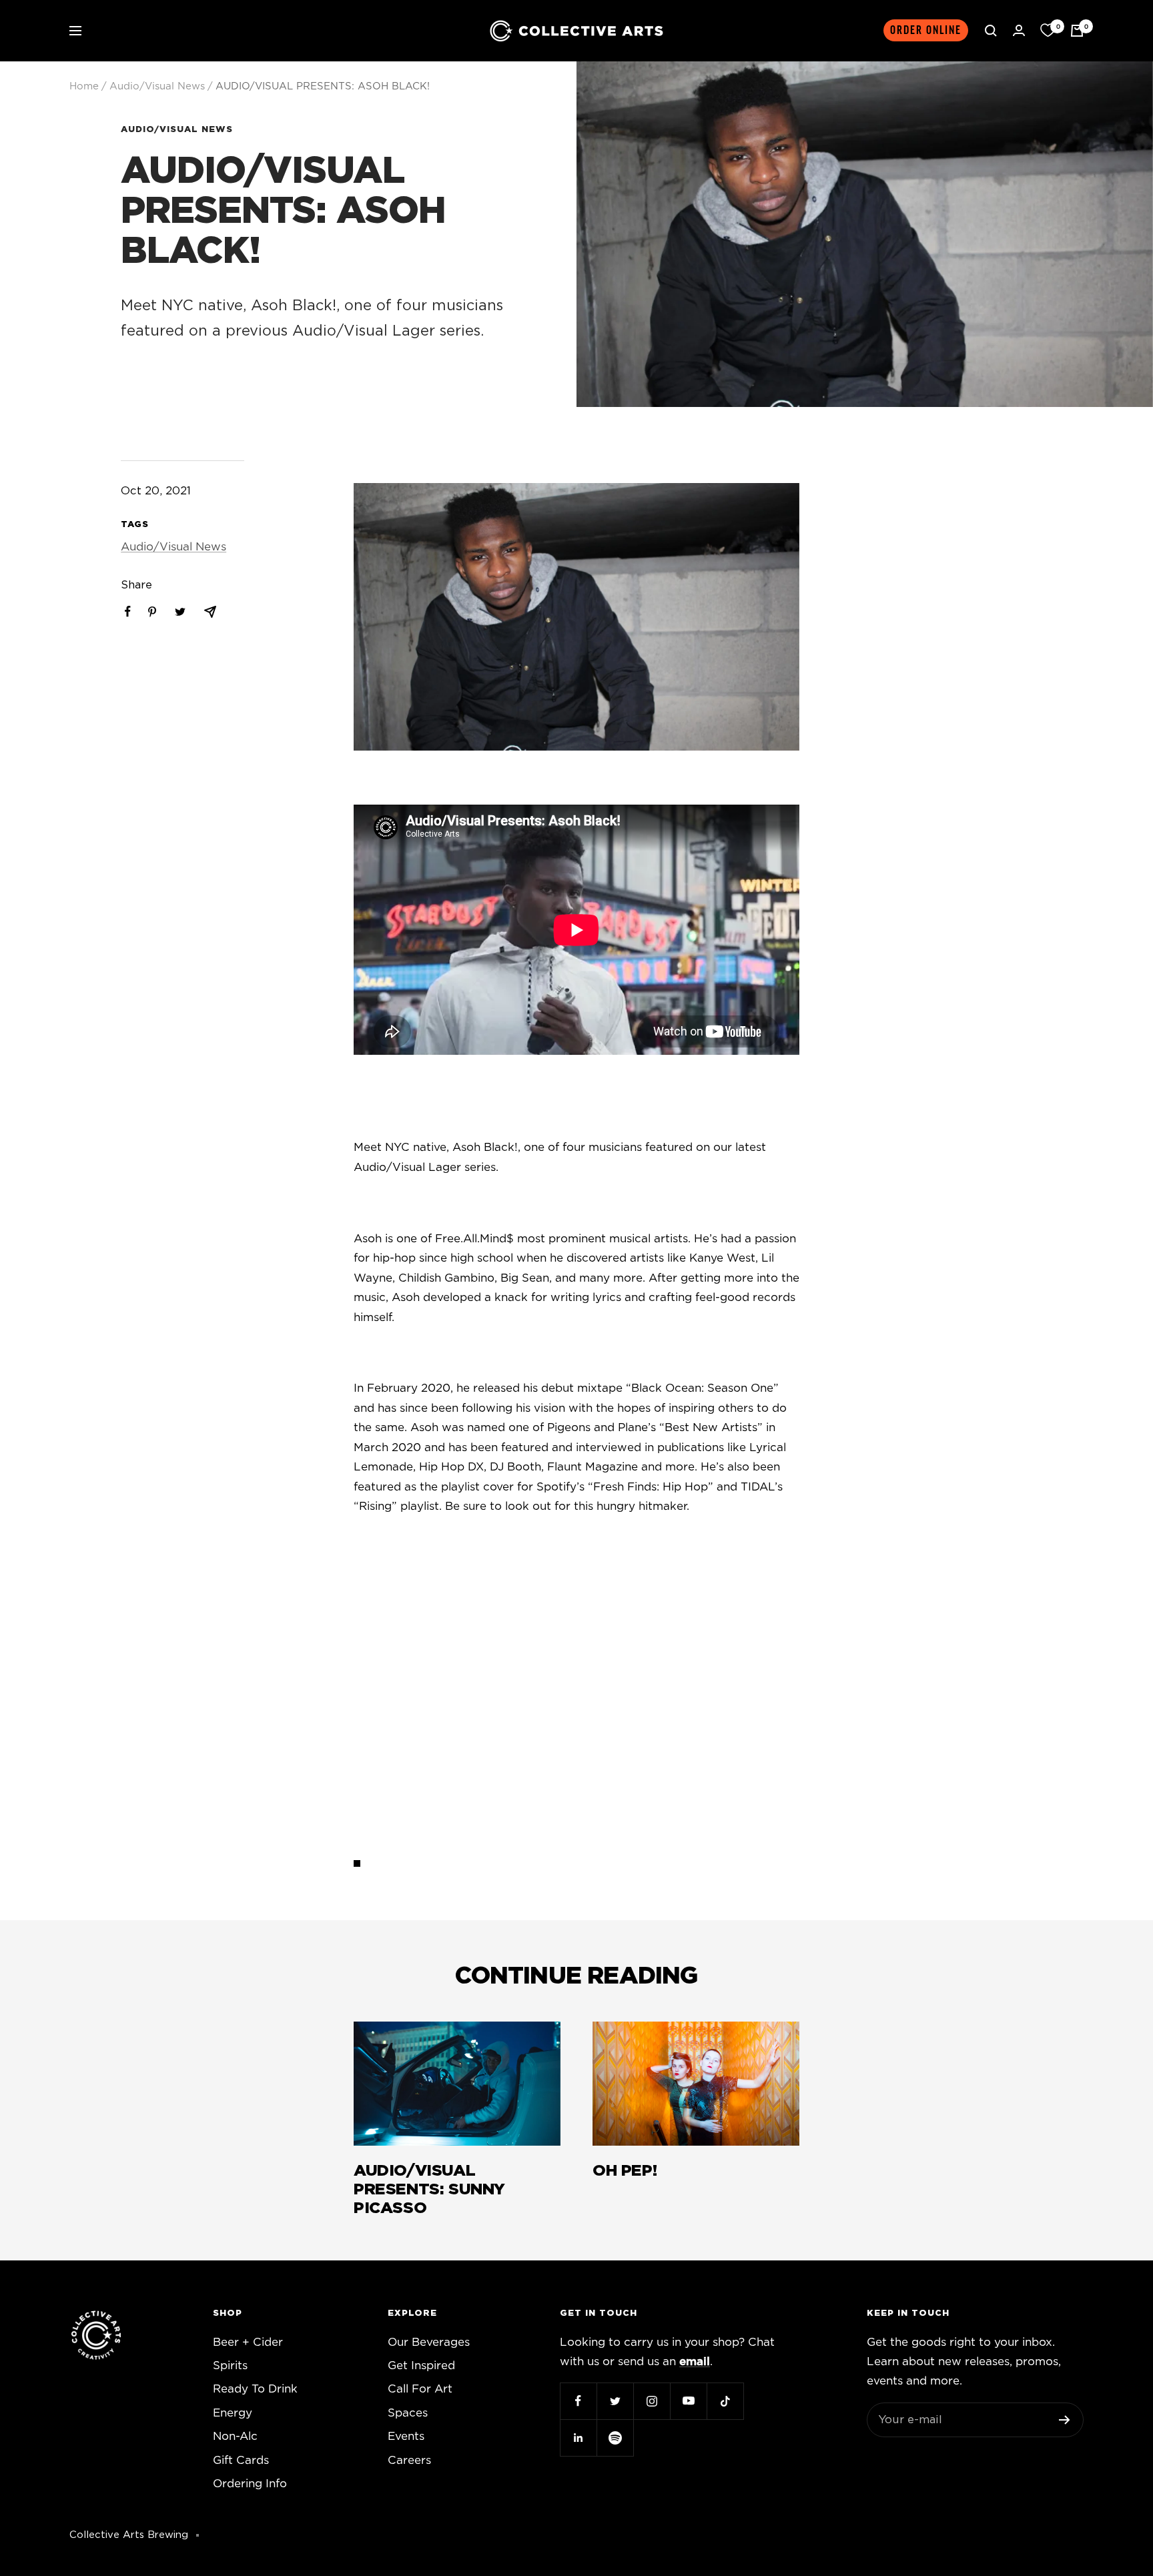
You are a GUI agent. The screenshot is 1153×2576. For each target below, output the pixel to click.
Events (406, 2436)
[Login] (1019, 30)
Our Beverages (429, 2342)
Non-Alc (235, 2436)
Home (84, 86)
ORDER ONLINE (926, 30)
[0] (1048, 31)
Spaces (408, 2413)
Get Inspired (421, 2366)
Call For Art (420, 2389)
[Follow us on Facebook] (578, 2401)
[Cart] (1077, 31)
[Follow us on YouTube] (688, 2401)
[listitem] (128, 611)
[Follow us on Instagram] (652, 2401)
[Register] (1065, 2420)
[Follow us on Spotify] (615, 2438)
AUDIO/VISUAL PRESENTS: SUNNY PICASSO (429, 2190)
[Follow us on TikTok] (725, 2401)
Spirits (230, 2366)
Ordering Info (250, 2484)
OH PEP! (625, 2171)
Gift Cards (241, 2460)
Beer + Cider (248, 2342)
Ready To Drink (255, 2389)
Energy (233, 2413)
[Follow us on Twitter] (615, 2401)
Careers (409, 2460)
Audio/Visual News (157, 86)
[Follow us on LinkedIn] (578, 2438)
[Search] (991, 31)
